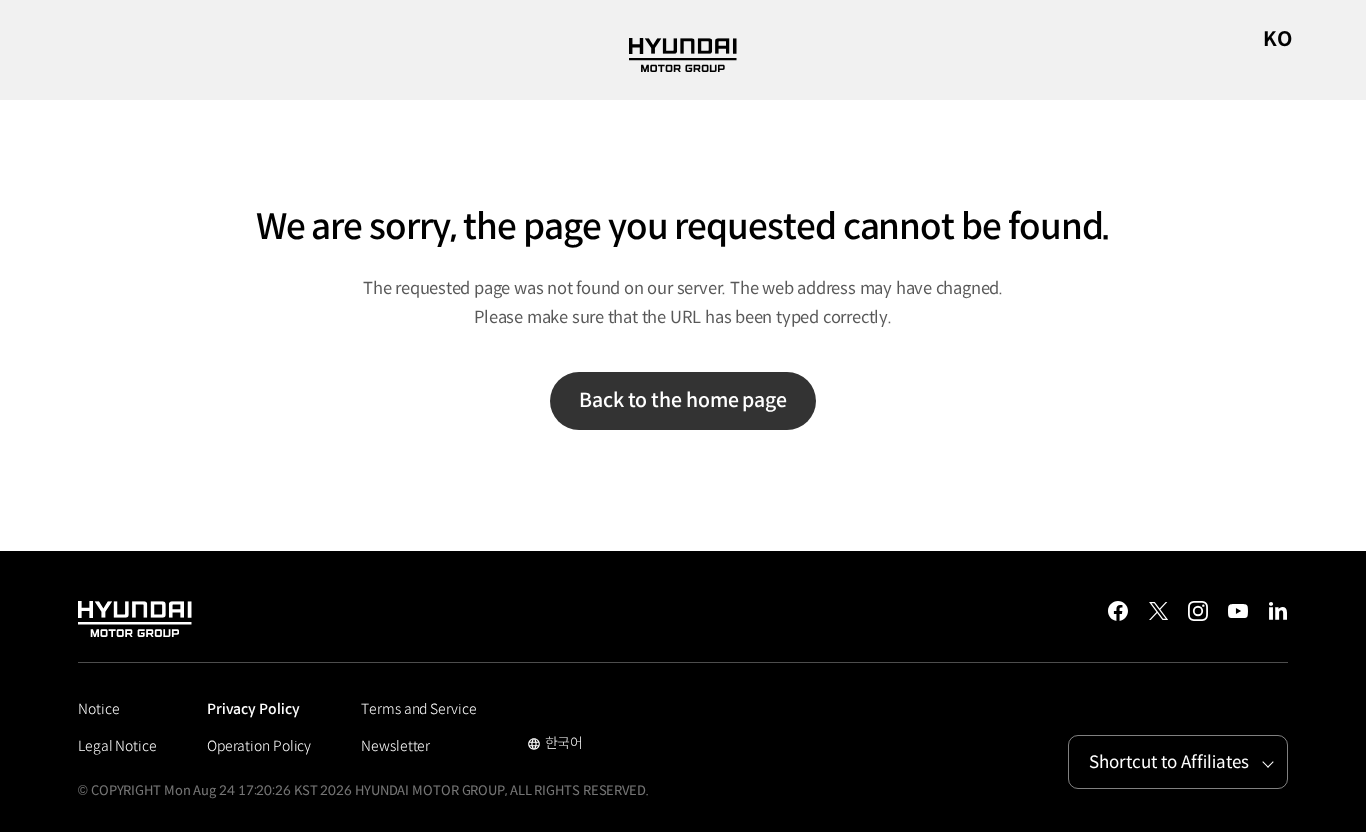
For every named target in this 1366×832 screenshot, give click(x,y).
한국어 (555, 745)
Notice (98, 709)
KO (1277, 39)
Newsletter (395, 746)
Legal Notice (117, 746)
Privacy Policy (253, 709)
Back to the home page (683, 400)
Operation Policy (259, 746)
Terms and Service (418, 709)
